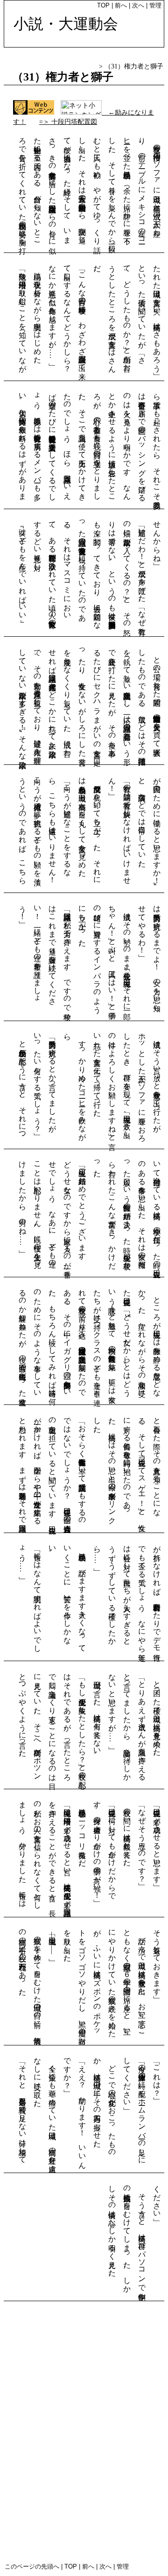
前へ (122, 5)
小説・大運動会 (66, 24)
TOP (103, 5)
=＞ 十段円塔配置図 (68, 122)
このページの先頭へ (32, 2566)
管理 (155, 5)
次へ (139, 5)
